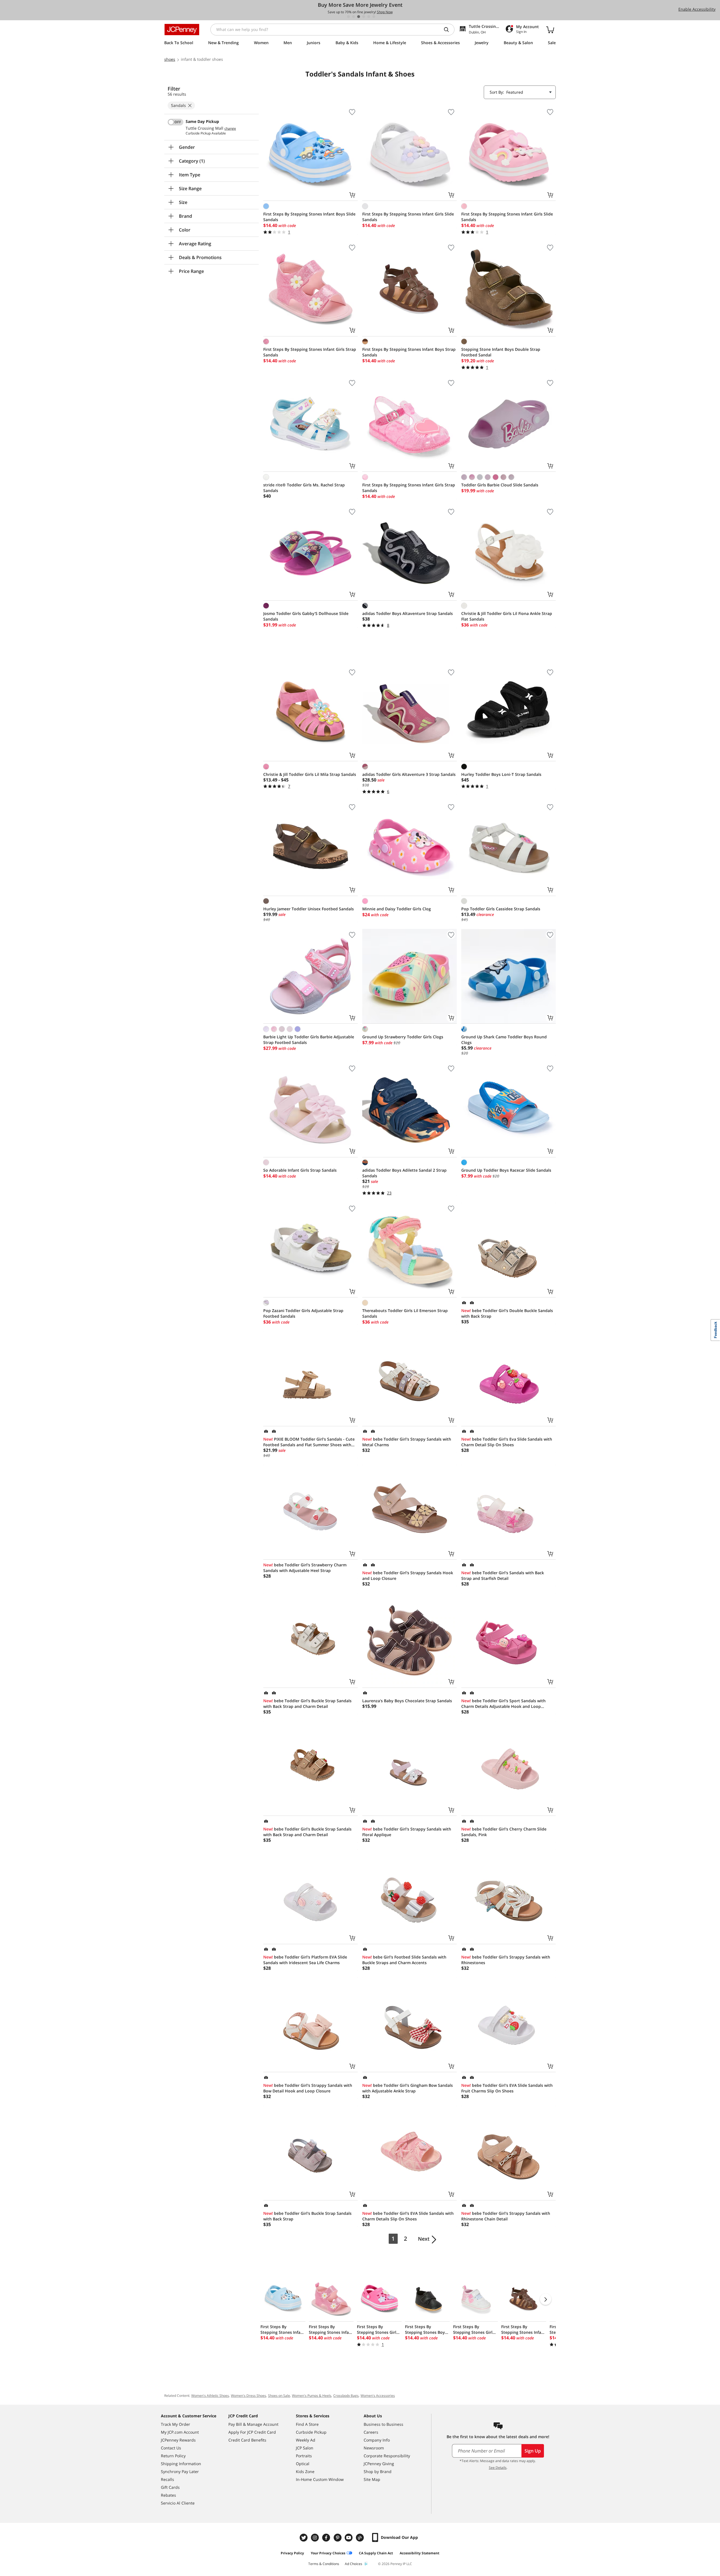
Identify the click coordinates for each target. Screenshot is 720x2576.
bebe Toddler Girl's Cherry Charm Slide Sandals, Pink (504, 1832)
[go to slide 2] (354, 17)
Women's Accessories (378, 2396)
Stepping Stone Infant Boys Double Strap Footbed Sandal (501, 352)
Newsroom (374, 2448)
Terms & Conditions (324, 2564)
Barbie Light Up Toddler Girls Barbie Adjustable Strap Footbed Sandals (309, 1040)
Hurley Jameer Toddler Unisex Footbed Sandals (309, 909)
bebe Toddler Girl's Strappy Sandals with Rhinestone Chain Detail (506, 2216)
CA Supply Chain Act (376, 2553)
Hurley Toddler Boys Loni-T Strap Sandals (501, 774)
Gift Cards (170, 2487)
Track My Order (175, 2424)
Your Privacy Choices (328, 2553)
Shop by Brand (378, 2471)
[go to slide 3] (359, 17)
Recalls (167, 2479)
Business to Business (383, 2424)
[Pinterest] (338, 2538)
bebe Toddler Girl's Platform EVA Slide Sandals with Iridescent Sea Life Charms (305, 1960)
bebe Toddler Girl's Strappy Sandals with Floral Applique (407, 1832)
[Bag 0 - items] (550, 30)
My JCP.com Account (180, 2432)
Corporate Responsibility (387, 2456)
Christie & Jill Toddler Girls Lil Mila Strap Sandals (310, 774)
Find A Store (307, 2424)
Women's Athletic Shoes (210, 2396)
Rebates (168, 2495)
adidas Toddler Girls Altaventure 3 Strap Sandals (409, 774)
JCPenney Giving (379, 2464)
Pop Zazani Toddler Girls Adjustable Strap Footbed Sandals (303, 1313)
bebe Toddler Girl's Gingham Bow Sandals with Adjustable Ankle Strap (408, 2088)
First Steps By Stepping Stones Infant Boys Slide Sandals (309, 217)
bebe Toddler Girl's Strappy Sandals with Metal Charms (407, 1442)
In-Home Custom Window (320, 2479)
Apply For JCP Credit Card (252, 2432)
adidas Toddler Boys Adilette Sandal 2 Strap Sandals (404, 1173)
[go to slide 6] (374, 17)
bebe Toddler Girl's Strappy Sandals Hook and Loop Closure (408, 1576)
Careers (371, 2432)
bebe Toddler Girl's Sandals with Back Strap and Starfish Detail (503, 1576)
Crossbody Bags (346, 2396)
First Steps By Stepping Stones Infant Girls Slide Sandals (408, 217)
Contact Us (171, 2448)
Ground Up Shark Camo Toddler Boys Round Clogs (504, 1040)
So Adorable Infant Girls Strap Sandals (300, 1170)
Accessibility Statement (419, 2553)
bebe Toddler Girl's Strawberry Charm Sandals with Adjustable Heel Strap (305, 1568)
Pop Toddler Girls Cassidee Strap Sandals (501, 909)
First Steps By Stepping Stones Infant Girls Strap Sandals (310, 352)
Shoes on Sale (279, 2396)
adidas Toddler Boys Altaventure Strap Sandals (408, 613)
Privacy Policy (292, 2553)
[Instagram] (316, 2538)
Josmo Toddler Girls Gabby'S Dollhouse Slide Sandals (306, 616)
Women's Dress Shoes (248, 2396)
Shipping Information (181, 2464)
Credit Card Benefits (247, 2440)
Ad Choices (354, 2564)
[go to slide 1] (348, 17)
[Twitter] (304, 2538)
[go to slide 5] (369, 17)
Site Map (372, 2479)
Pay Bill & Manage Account (253, 2424)
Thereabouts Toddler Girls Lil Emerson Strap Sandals (405, 1313)
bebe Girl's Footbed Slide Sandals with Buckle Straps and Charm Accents (404, 1960)
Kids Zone (305, 2471)
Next (424, 2239)
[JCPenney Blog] (361, 2538)
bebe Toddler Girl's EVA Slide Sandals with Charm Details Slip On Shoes (408, 2216)
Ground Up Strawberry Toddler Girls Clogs (403, 1037)
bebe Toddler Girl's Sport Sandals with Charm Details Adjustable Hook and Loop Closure (503, 1704)
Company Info (377, 2440)
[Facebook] (327, 2538)
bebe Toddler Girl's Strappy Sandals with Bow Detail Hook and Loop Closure (308, 2088)
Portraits (304, 2456)
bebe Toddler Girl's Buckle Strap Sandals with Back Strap (307, 2216)
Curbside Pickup (311, 2432)
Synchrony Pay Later (180, 2471)
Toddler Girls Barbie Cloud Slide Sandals (500, 485)
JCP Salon (305, 2448)
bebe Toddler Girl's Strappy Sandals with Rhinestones (506, 1960)
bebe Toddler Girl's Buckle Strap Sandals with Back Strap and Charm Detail (307, 1704)
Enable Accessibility (697, 9)
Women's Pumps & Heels (312, 2396)
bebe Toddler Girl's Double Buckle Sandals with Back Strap (507, 1313)
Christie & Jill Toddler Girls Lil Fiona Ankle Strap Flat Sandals (507, 616)
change (230, 129)
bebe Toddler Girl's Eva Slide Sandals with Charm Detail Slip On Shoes (507, 1442)
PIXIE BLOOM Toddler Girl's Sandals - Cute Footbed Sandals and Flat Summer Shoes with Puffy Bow (309, 1442)
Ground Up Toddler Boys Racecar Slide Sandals (506, 1170)
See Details (498, 2468)
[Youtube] (349, 2538)
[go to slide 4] (364, 17)
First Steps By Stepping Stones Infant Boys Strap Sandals (409, 352)
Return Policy (173, 2456)
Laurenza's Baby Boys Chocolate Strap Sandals (407, 1701)
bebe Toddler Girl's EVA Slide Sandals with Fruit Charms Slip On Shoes (507, 2088)
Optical (303, 2464)
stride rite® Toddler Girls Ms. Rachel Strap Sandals (304, 488)
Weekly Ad (306, 2440)
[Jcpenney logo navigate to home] (182, 30)
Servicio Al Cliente (178, 2503)
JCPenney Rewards (178, 2440)
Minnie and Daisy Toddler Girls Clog (397, 909)
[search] (449, 30)
